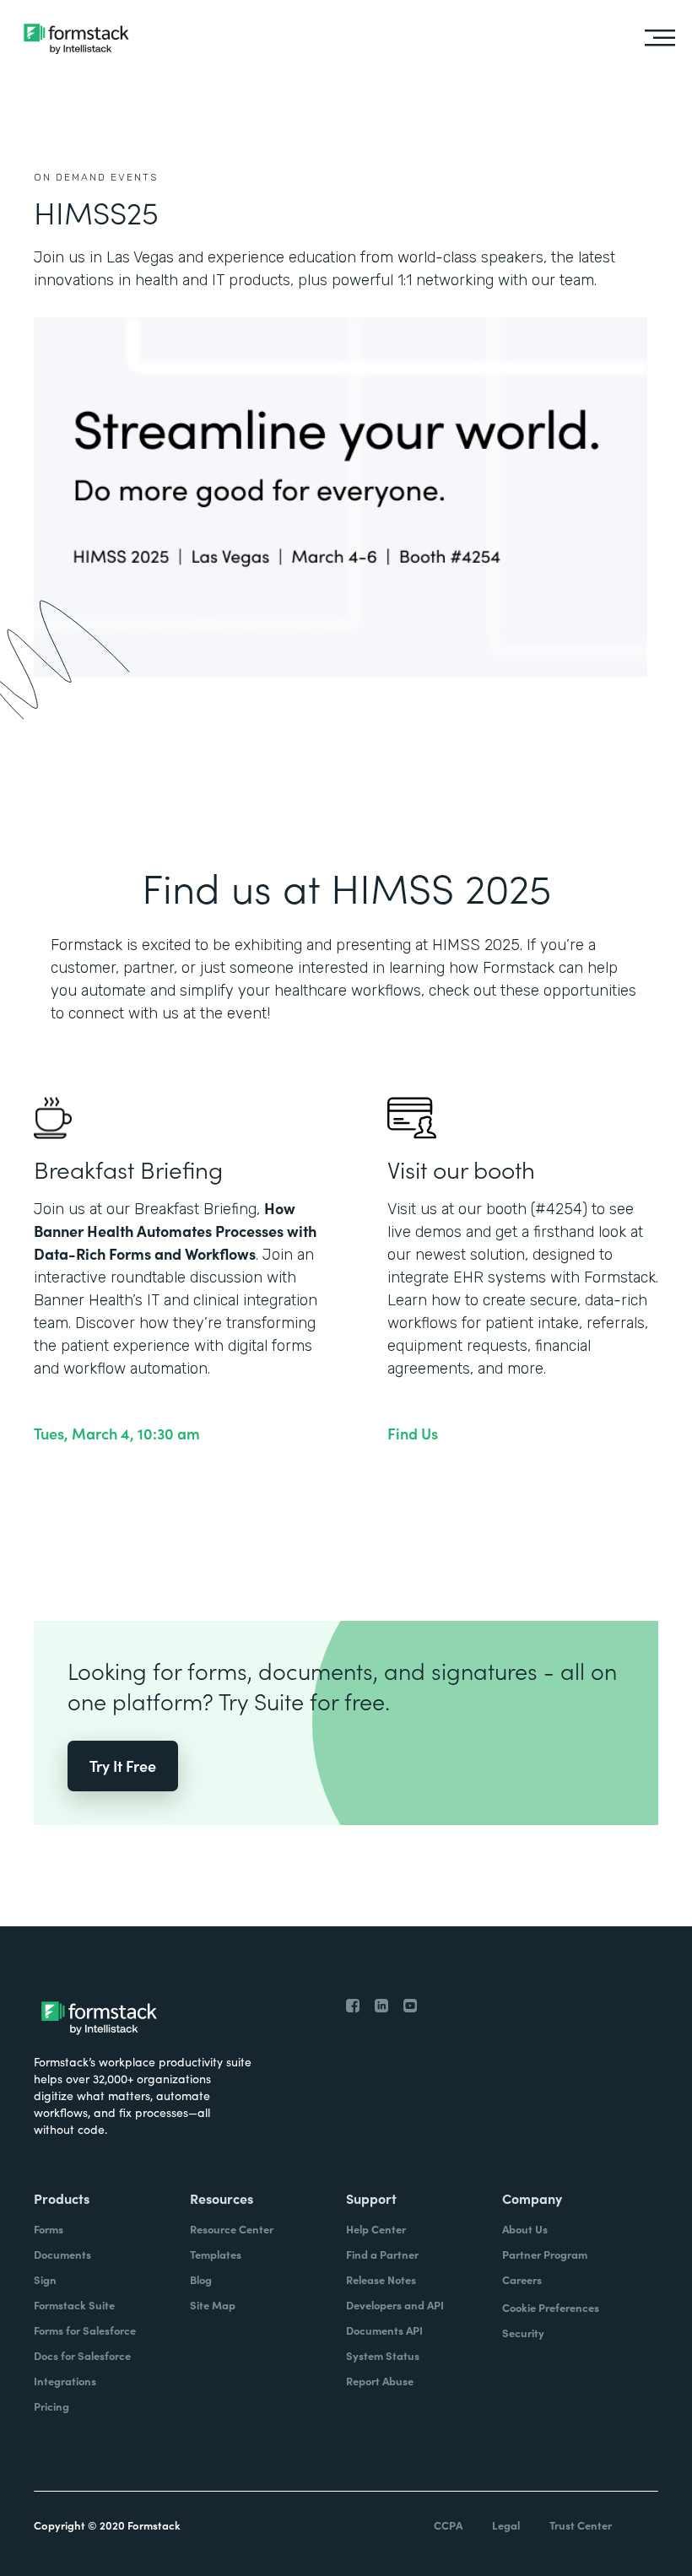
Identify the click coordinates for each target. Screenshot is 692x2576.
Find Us (413, 1434)
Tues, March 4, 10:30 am (117, 1434)
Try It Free (123, 1766)
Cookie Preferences (551, 2307)
